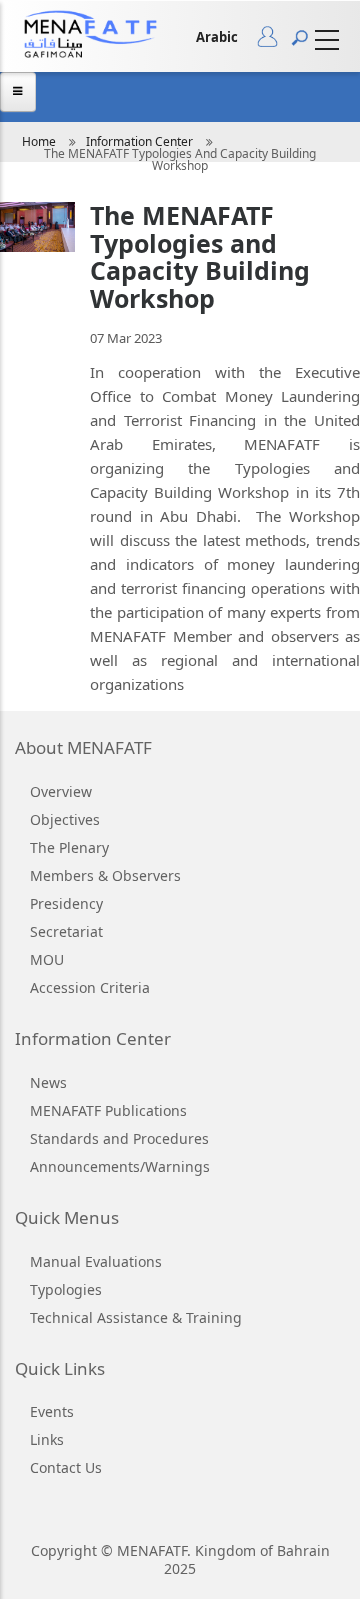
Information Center (139, 141)
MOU (47, 959)
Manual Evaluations (96, 1261)
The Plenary (69, 847)
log (274, 41)
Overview (61, 791)
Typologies (66, 1289)
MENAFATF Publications (108, 1110)
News (48, 1082)
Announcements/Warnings (120, 1166)
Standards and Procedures (119, 1138)
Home (39, 141)
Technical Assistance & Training (136, 1317)
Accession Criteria (90, 987)
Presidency (66, 903)
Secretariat (66, 931)
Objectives (65, 819)
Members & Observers (105, 875)
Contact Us (66, 1467)
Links (47, 1439)
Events (52, 1411)
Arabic (217, 37)
